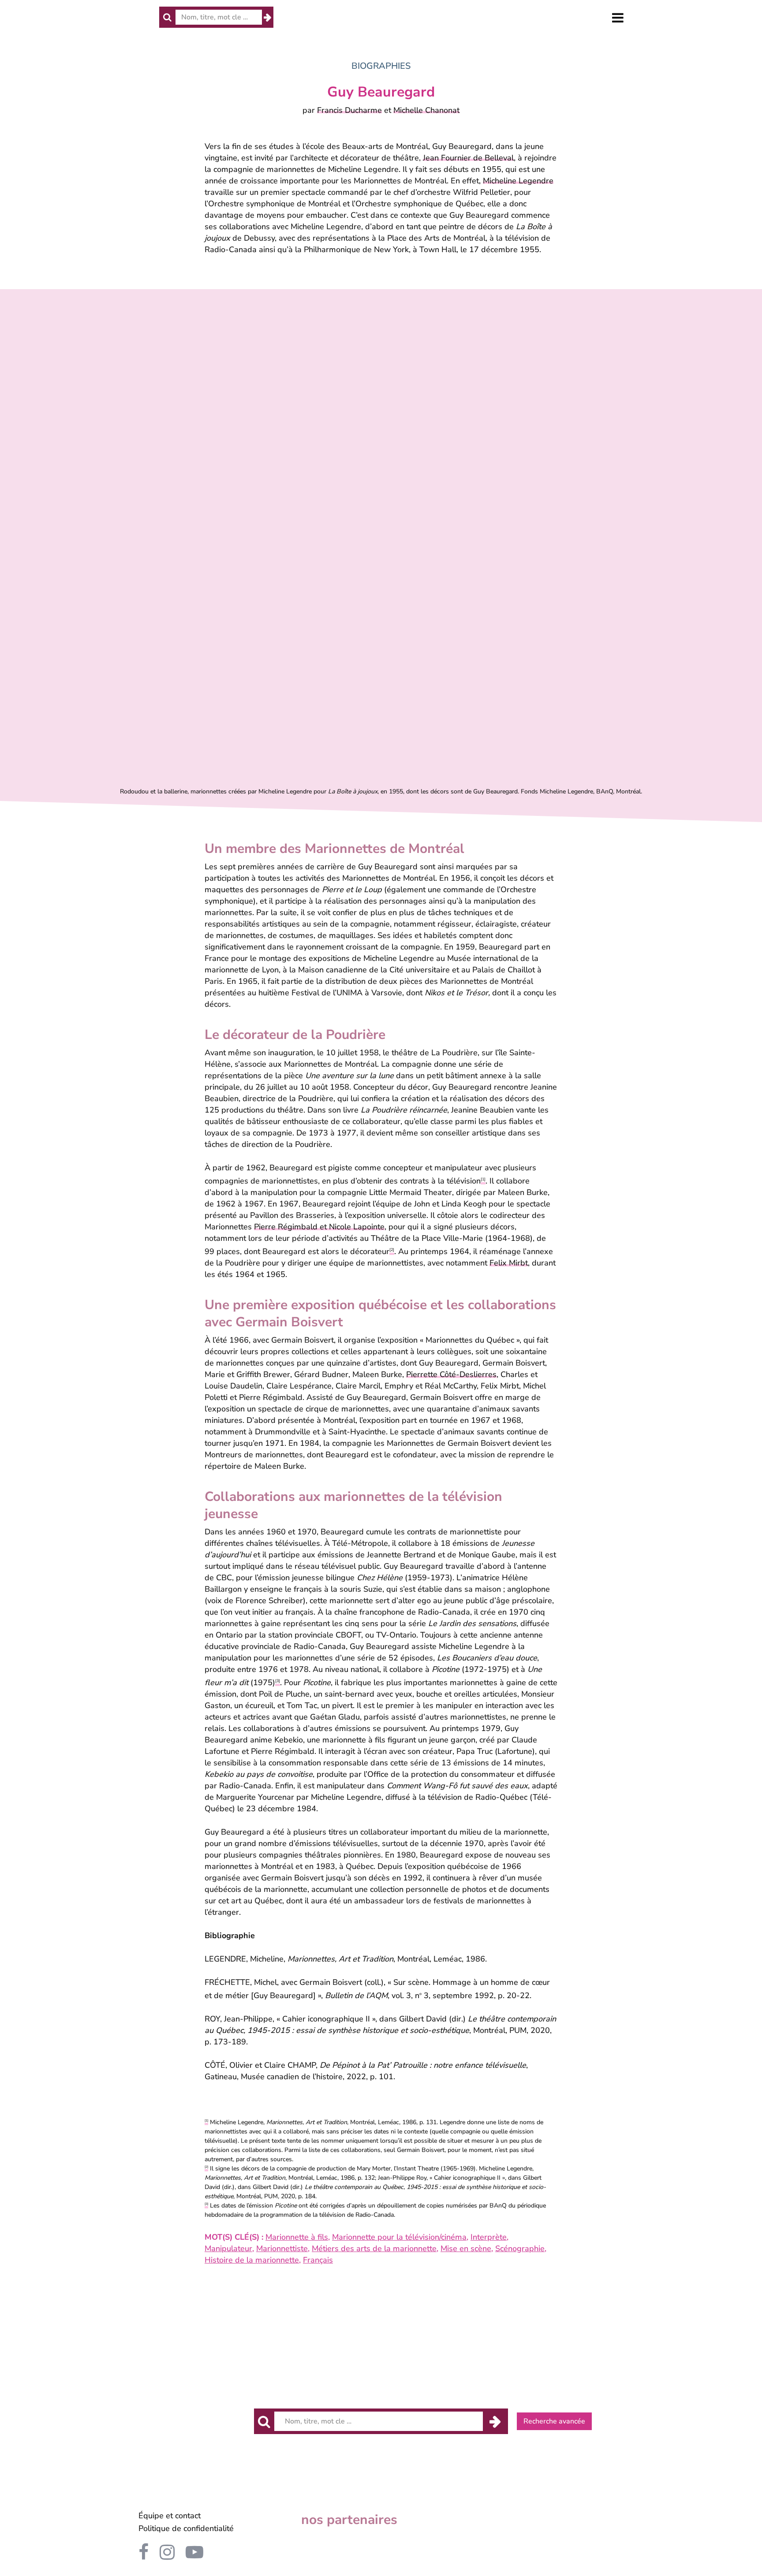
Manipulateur (228, 2248)
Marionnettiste (282, 2248)
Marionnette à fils (297, 2237)
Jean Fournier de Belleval (468, 158)
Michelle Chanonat (426, 110)
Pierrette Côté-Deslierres (451, 1374)
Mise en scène (466, 2248)
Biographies (381, 66)
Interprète (489, 2237)
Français (318, 2260)
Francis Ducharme (349, 110)
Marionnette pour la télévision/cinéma (399, 2237)
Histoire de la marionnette (252, 2260)
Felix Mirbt (509, 1263)
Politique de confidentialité (186, 2528)
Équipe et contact (170, 2516)
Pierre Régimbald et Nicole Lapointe (319, 1227)
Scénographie (520, 2248)
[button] (618, 18)
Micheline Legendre (518, 181)
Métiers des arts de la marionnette (374, 2248)
